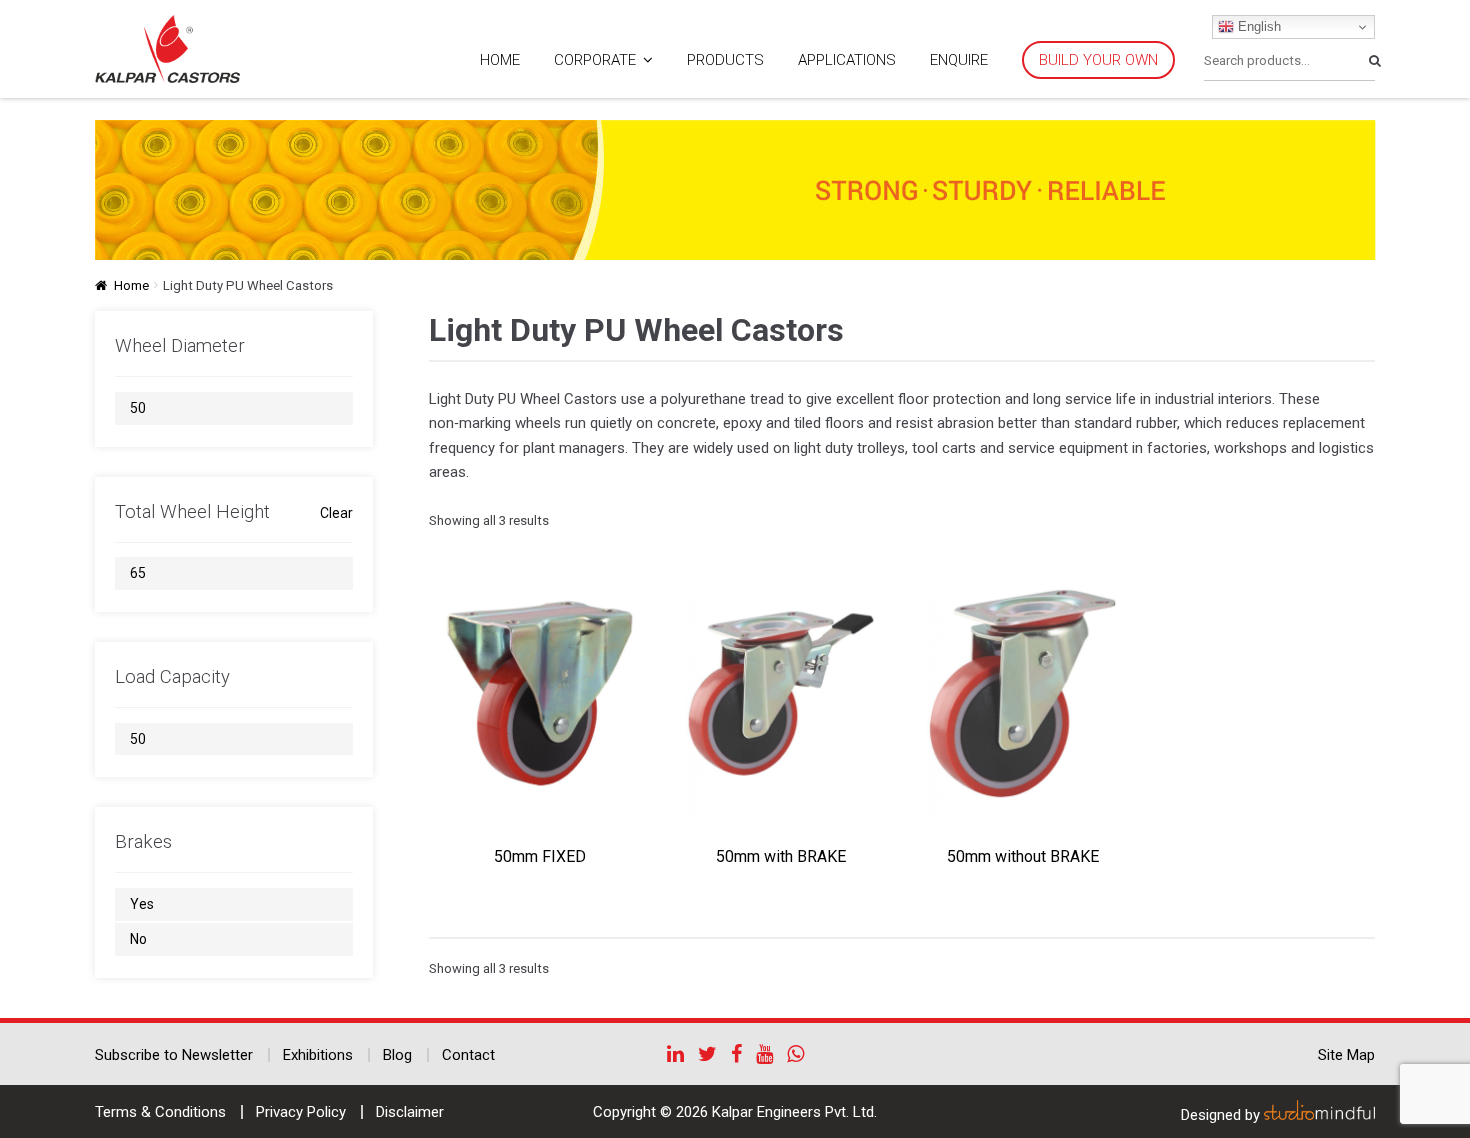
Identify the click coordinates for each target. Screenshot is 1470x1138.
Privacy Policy (301, 1112)
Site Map (1346, 1055)
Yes (142, 904)
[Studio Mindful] (1319, 1115)
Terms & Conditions (160, 1112)
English (1257, 26)
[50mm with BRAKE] (781, 693)
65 (138, 573)
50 (138, 408)
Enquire (959, 60)
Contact (468, 1055)
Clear (336, 513)
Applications (847, 60)
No (138, 939)
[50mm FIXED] (540, 693)
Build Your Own (1098, 60)
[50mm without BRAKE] (1022, 693)
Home (500, 60)
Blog (397, 1055)
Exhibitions (318, 1055)
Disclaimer (410, 1112)
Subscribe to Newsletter (174, 1055)
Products (725, 60)
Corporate (595, 60)
